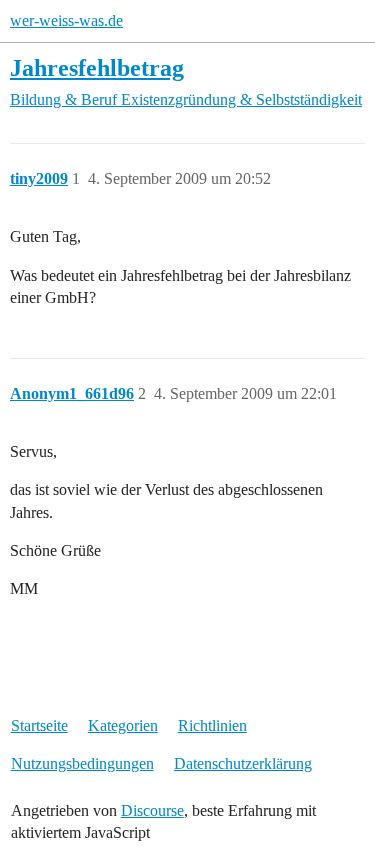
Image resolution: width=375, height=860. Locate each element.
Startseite (39, 725)
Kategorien (123, 725)
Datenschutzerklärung (243, 763)
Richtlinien (212, 725)
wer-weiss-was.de (66, 20)
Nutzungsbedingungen (82, 763)
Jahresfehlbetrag (97, 67)
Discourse (152, 810)
